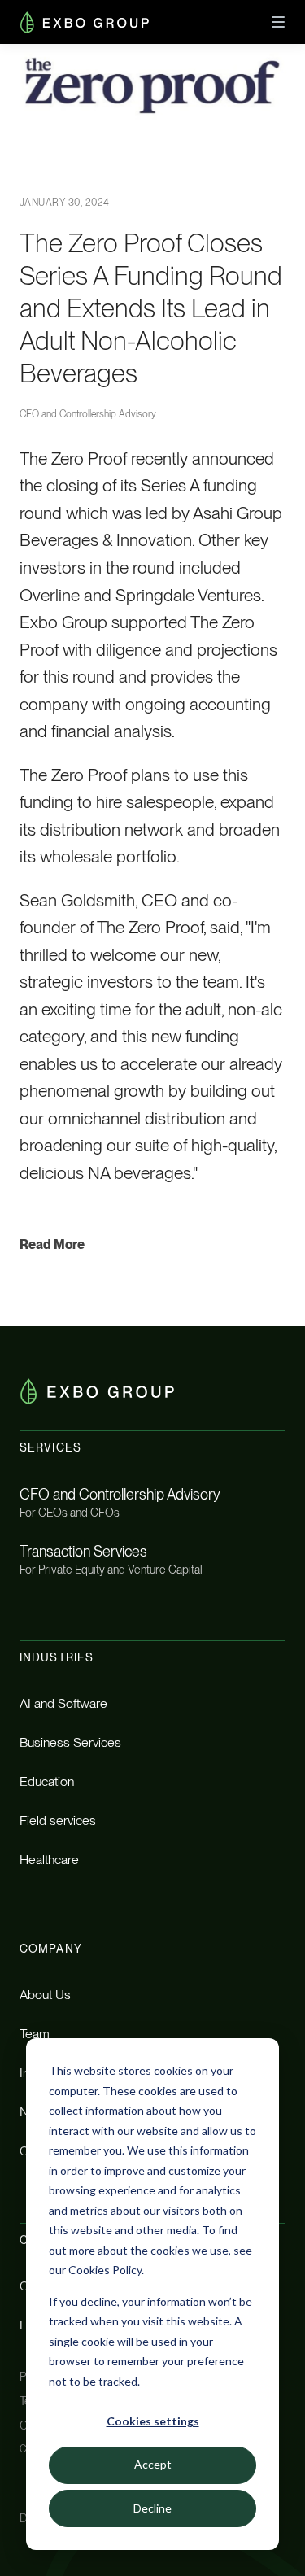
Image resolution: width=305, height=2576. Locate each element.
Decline (152, 2508)
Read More (52, 1244)
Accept (153, 2464)
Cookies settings (153, 2421)
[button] (278, 22)
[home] (85, 22)
